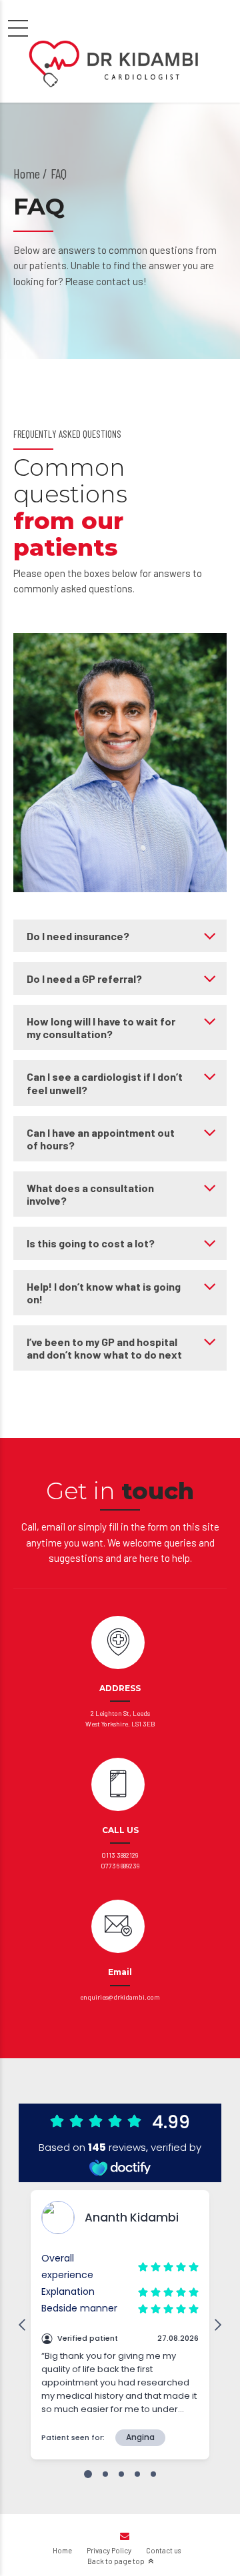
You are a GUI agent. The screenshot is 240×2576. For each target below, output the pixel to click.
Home (27, 173)
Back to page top (116, 2561)
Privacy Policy (109, 2550)
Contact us (163, 2550)
